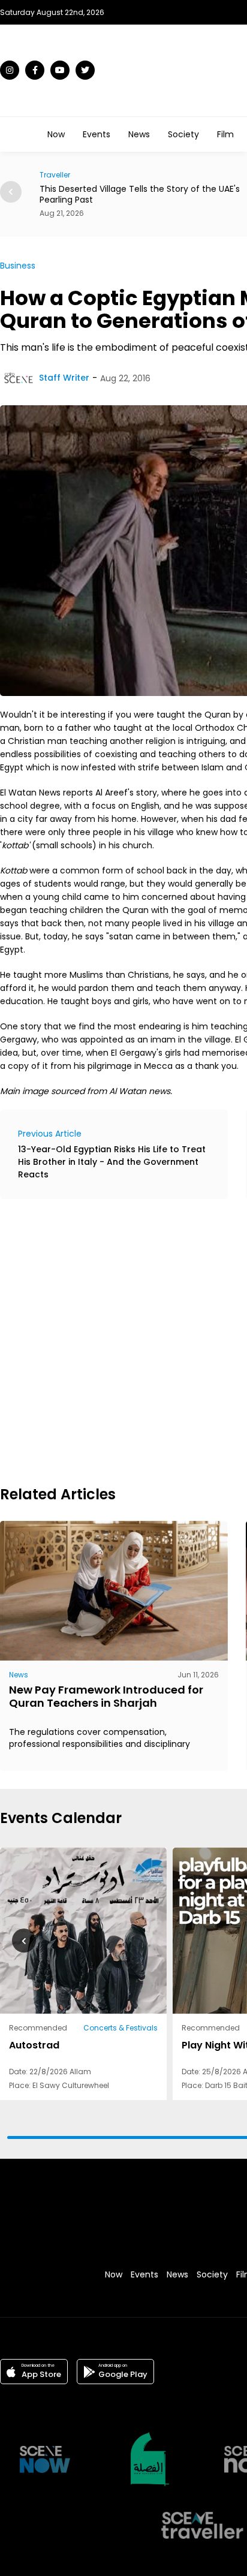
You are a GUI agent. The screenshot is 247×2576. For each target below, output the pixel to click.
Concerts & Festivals (121, 2028)
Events (97, 134)
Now (56, 134)
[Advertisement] (123, 1340)
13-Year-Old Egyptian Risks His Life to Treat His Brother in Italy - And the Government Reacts (112, 1162)
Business (18, 266)
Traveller (55, 175)
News (139, 134)
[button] (11, 192)
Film (225, 134)
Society (183, 134)
